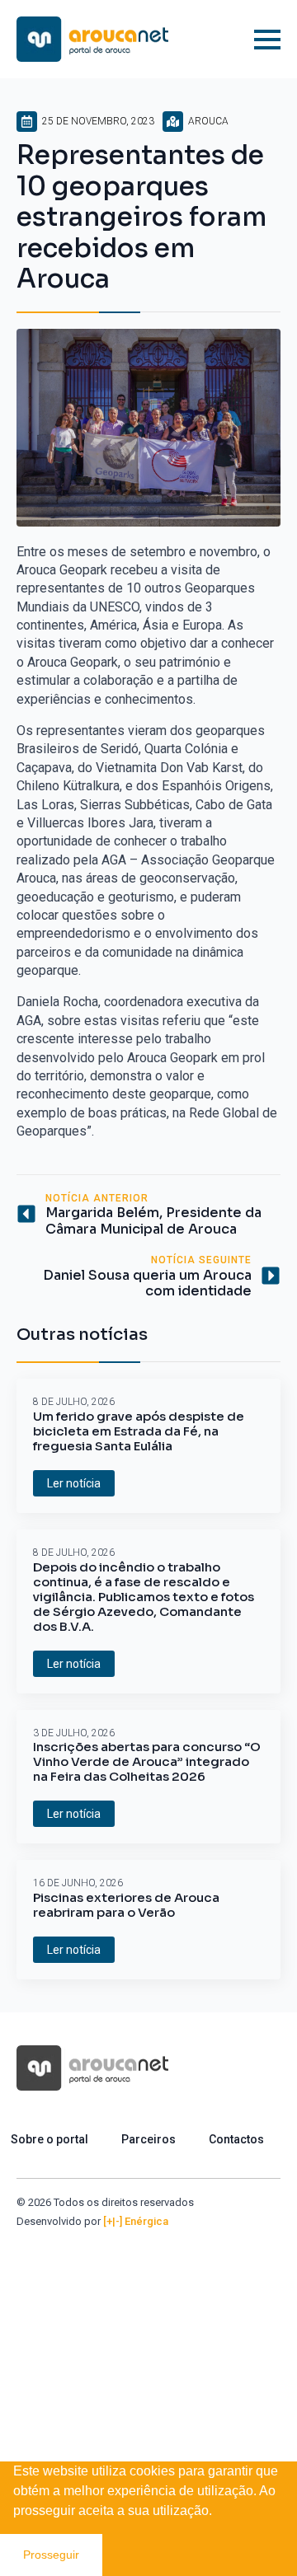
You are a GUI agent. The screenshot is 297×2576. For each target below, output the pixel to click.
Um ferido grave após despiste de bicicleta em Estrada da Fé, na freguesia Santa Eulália (139, 1431)
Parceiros (148, 2139)
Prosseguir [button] (51, 2555)
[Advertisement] (148, 2386)
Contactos (236, 2139)
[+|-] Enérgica (136, 2221)
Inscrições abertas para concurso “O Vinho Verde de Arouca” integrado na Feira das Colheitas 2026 (147, 1762)
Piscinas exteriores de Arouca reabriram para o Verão (126, 1905)
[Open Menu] (267, 40)
